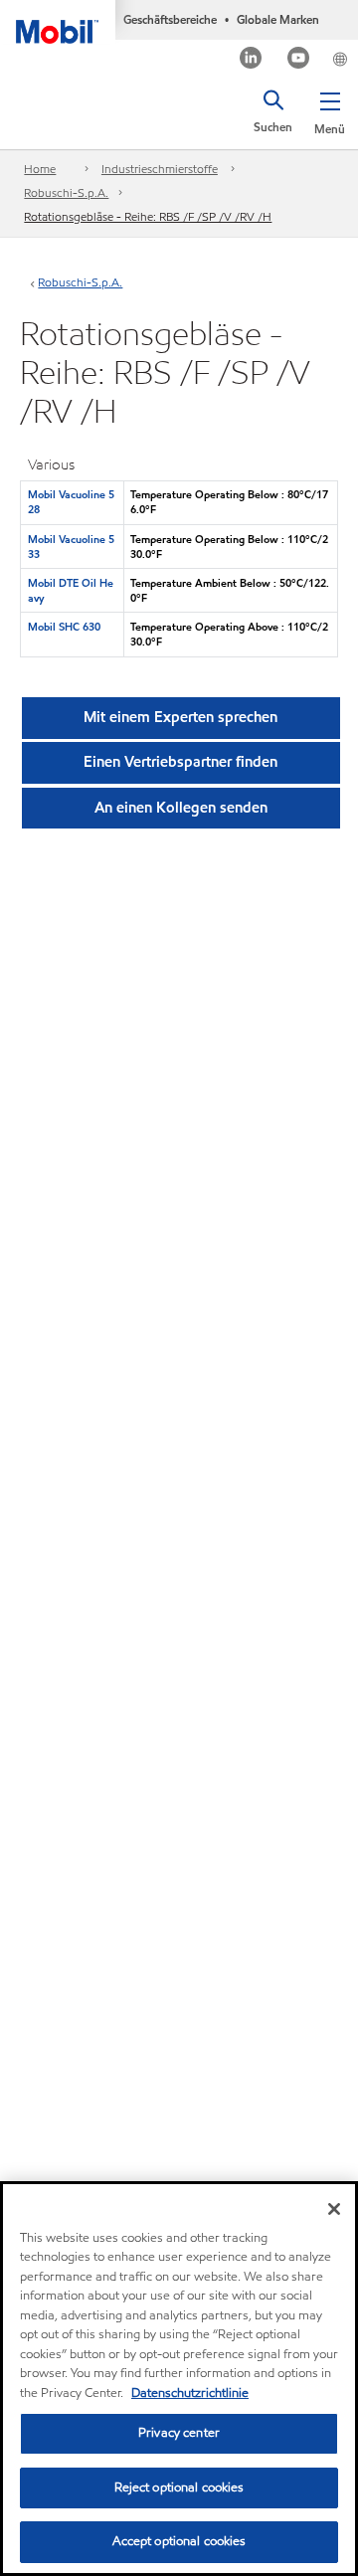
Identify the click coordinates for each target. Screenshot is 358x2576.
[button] (330, 109)
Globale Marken (278, 19)
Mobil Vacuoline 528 (71, 502)
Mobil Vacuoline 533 (71, 547)
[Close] (334, 2209)
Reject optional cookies (179, 2487)
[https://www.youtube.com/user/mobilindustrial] (299, 60)
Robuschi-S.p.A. (66, 192)
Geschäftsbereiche (170, 19)
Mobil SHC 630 (64, 627)
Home (40, 169)
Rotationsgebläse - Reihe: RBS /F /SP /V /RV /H (148, 216)
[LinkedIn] (251, 60)
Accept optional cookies (179, 2541)
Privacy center (179, 2433)
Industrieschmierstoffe (160, 169)
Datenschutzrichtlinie (190, 2393)
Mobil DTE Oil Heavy (71, 590)
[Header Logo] (58, 22)
